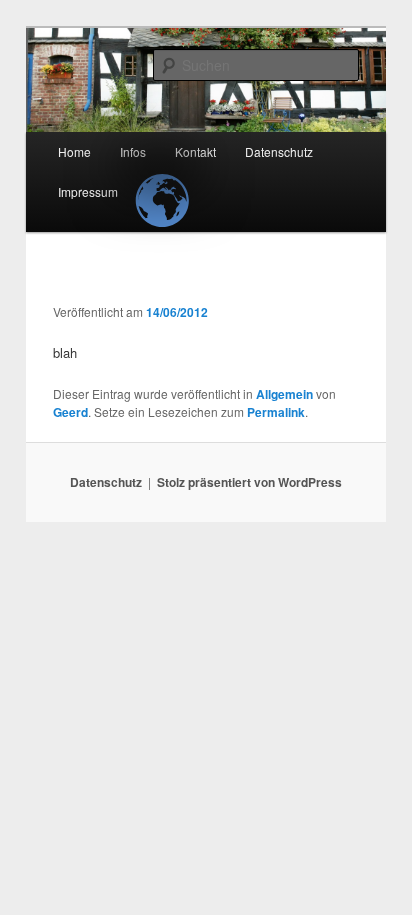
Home (74, 151)
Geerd (70, 412)
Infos (133, 151)
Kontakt (195, 151)
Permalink (276, 412)
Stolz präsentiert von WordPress (249, 482)
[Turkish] (159, 184)
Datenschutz (279, 151)
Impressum (88, 191)
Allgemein (284, 394)
